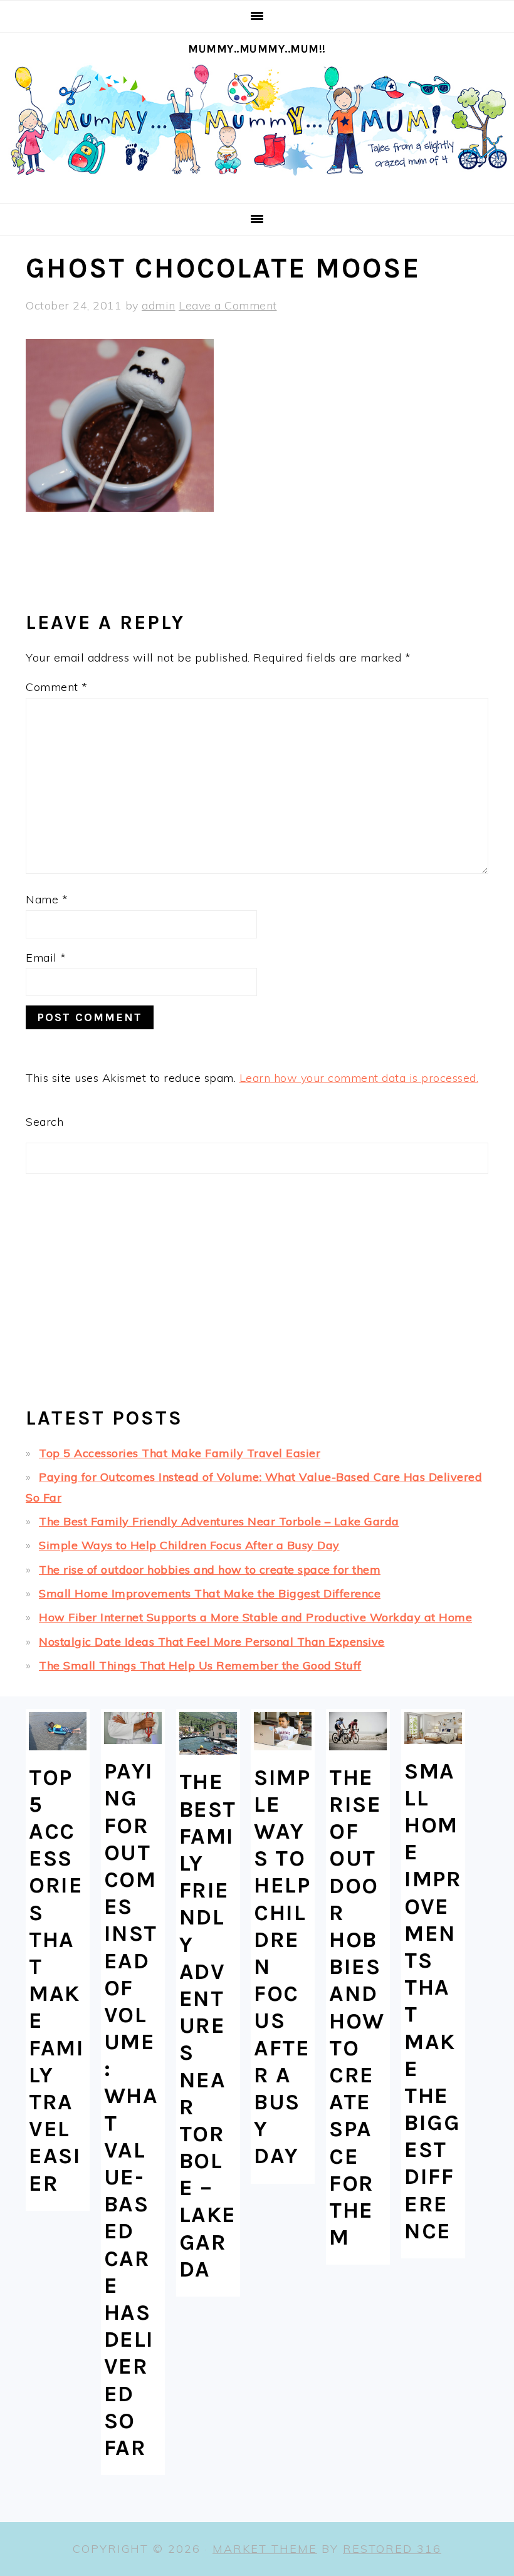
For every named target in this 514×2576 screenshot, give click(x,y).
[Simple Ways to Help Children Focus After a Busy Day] (283, 1731)
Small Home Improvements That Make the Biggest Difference (210, 1593)
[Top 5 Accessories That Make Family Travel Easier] (58, 1731)
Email (46, 958)
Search (45, 1122)
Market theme (265, 2549)
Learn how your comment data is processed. (359, 1078)
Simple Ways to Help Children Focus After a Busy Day (189, 1545)
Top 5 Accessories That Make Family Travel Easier (180, 1453)
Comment (57, 687)
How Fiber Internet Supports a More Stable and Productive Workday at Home (255, 1617)
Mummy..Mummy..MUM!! (257, 49)
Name (47, 899)
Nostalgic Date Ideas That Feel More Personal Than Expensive (212, 1642)
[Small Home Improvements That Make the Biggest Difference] (433, 1728)
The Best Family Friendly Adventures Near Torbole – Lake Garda (219, 1521)
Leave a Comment (228, 305)
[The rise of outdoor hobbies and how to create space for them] (358, 1731)
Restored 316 (392, 2549)
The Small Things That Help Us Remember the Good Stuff (200, 1665)
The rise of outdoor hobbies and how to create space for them (210, 1570)
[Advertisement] (257, 1296)
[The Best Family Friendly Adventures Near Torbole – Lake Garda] (208, 1734)
